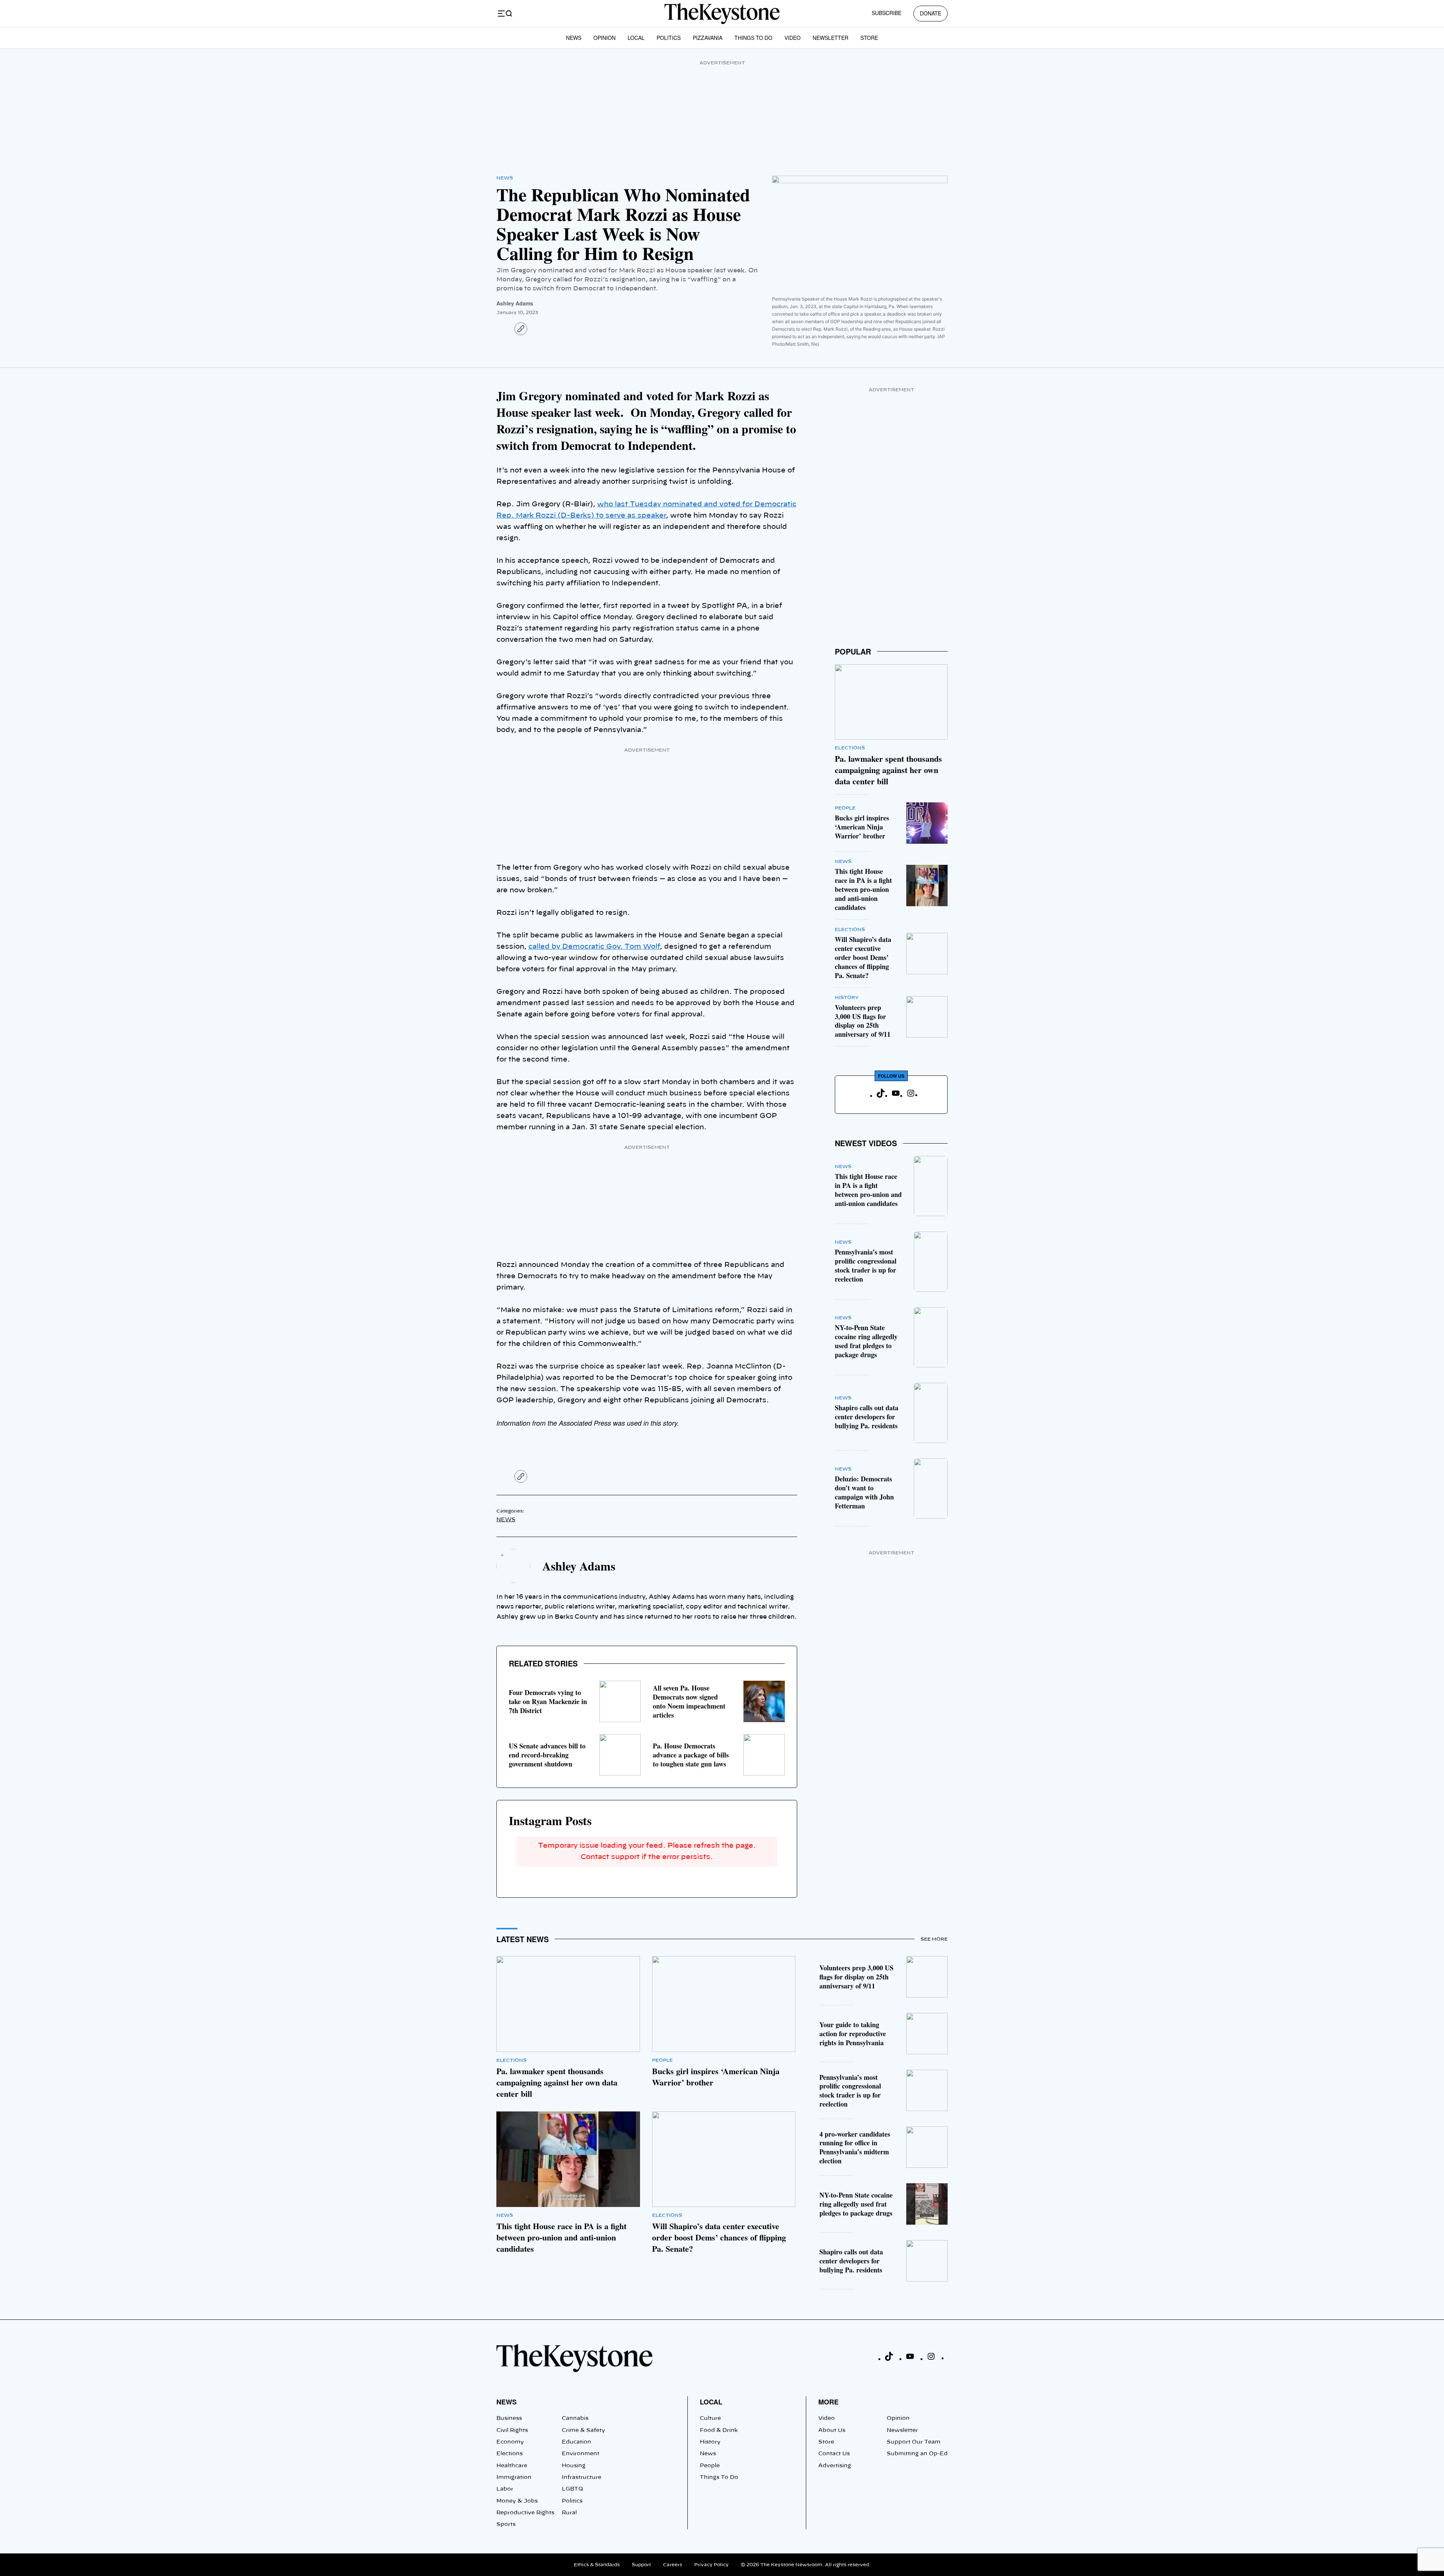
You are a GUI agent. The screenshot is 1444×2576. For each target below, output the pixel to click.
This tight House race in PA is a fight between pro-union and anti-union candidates (863, 889)
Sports (506, 2524)
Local (636, 38)
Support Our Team (914, 2442)
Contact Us (834, 2454)
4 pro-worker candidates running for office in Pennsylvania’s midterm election (855, 2148)
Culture (710, 2418)
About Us (832, 2430)
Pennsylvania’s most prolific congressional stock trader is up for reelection (866, 1265)
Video (793, 38)
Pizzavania (708, 38)
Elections (850, 748)
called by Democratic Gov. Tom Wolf (594, 947)
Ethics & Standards (597, 2565)
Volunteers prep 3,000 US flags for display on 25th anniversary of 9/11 (863, 1021)
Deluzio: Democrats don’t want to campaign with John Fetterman (864, 1492)
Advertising (835, 2466)
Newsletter (830, 38)
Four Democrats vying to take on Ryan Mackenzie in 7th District (548, 1701)
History (847, 998)
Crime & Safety (583, 2430)
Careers (673, 2565)
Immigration (514, 2477)
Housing (574, 2466)
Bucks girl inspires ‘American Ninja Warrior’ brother (862, 827)
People (845, 808)
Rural (569, 2513)
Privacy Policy (711, 2565)
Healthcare (512, 2466)
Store (869, 38)
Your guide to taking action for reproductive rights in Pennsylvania (853, 2034)
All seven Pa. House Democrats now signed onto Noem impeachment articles (689, 1701)
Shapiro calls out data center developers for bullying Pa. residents (867, 1417)
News (574, 38)
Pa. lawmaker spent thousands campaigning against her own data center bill (888, 770)
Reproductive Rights (525, 2513)
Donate (931, 13)
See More (934, 1939)
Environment (581, 2454)
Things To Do (753, 38)
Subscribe (887, 13)
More (828, 2402)
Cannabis (575, 2418)
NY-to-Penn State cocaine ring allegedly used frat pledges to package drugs (866, 1341)
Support (641, 2565)
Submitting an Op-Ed (917, 2454)
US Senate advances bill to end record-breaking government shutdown (547, 1755)
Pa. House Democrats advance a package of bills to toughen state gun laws (691, 1755)
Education (576, 2442)
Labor (505, 2489)
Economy (510, 2442)
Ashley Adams (515, 303)
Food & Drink (719, 2430)
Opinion (604, 38)
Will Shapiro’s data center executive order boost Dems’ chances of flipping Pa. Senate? (863, 957)
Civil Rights (512, 2430)
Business (509, 2418)
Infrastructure (582, 2477)
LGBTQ (573, 2489)
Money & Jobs (517, 2501)
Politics (669, 38)
